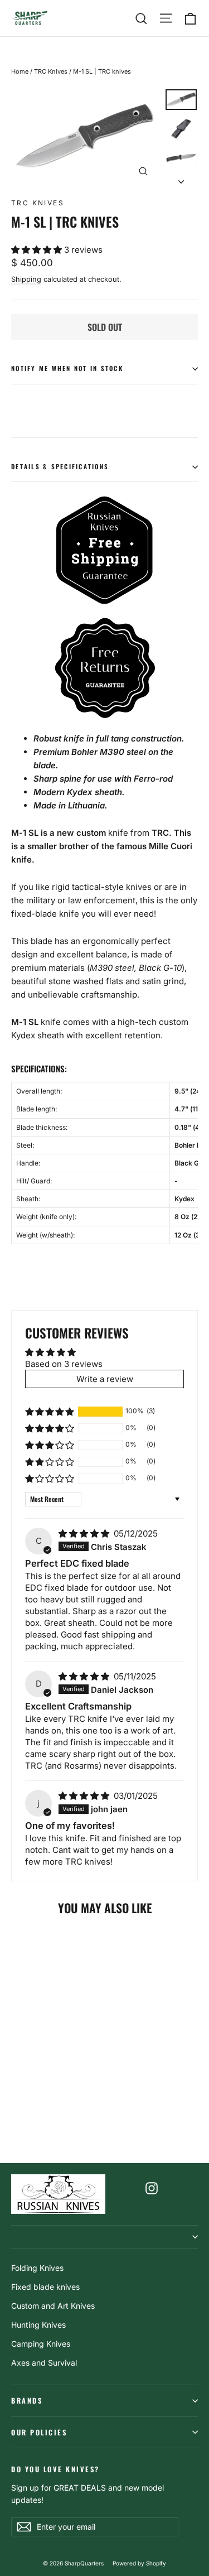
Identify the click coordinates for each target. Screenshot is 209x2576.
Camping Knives (41, 2344)
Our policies (39, 2432)
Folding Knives (37, 2268)
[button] (38, 250)
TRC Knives (51, 71)
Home (20, 71)
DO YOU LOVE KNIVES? (55, 2469)
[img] (85, 1533)
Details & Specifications (60, 466)
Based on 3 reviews (64, 1364)
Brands (27, 2401)
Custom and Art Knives (53, 2306)
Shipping (26, 279)
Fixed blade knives (45, 2287)
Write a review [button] (105, 1379)
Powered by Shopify (139, 2563)
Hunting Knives (38, 2325)
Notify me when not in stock (67, 368)
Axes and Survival (44, 2363)
